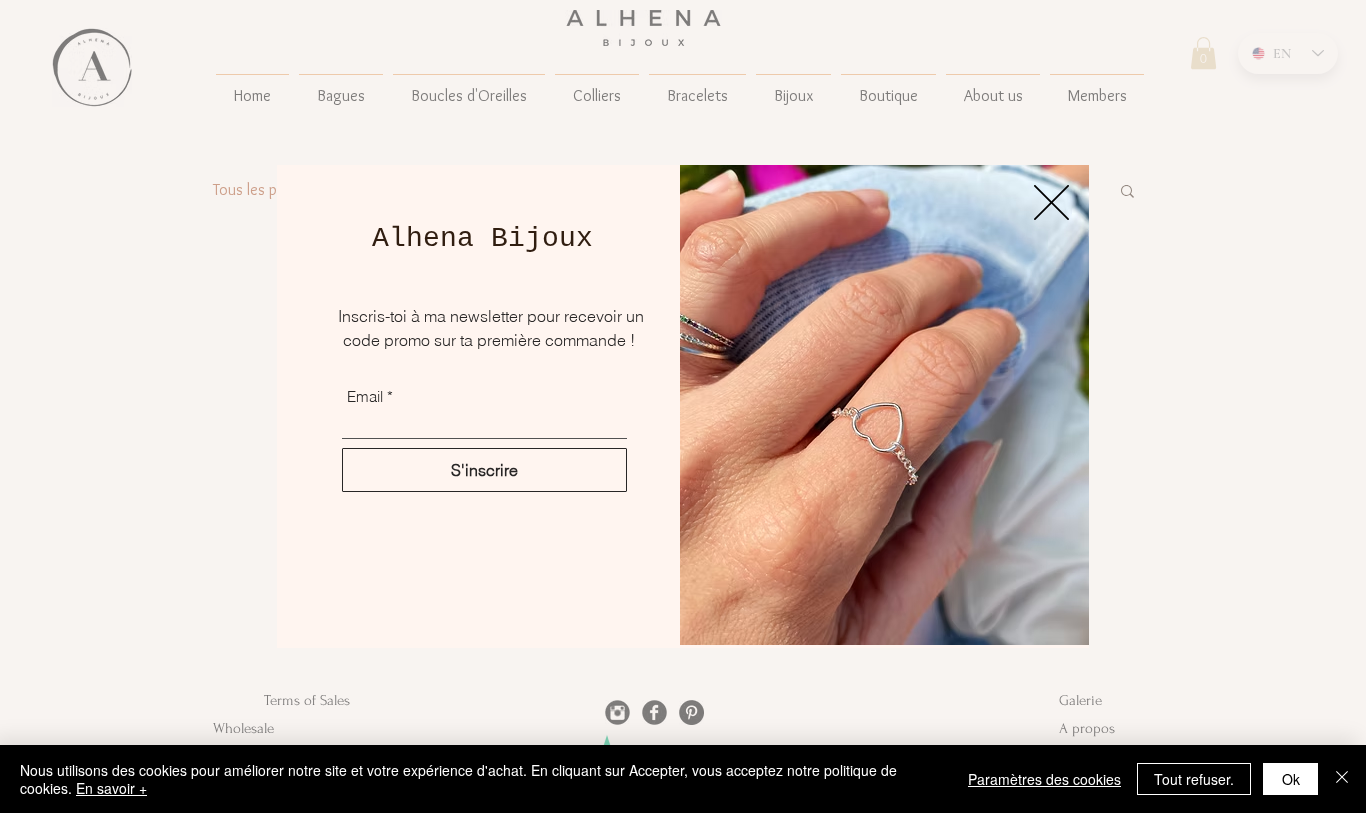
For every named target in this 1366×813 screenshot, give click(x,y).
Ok (1291, 779)
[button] (1051, 202)
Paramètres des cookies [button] (1044, 779)
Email (365, 396)
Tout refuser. (1194, 779)
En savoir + (111, 788)
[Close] (1342, 779)
